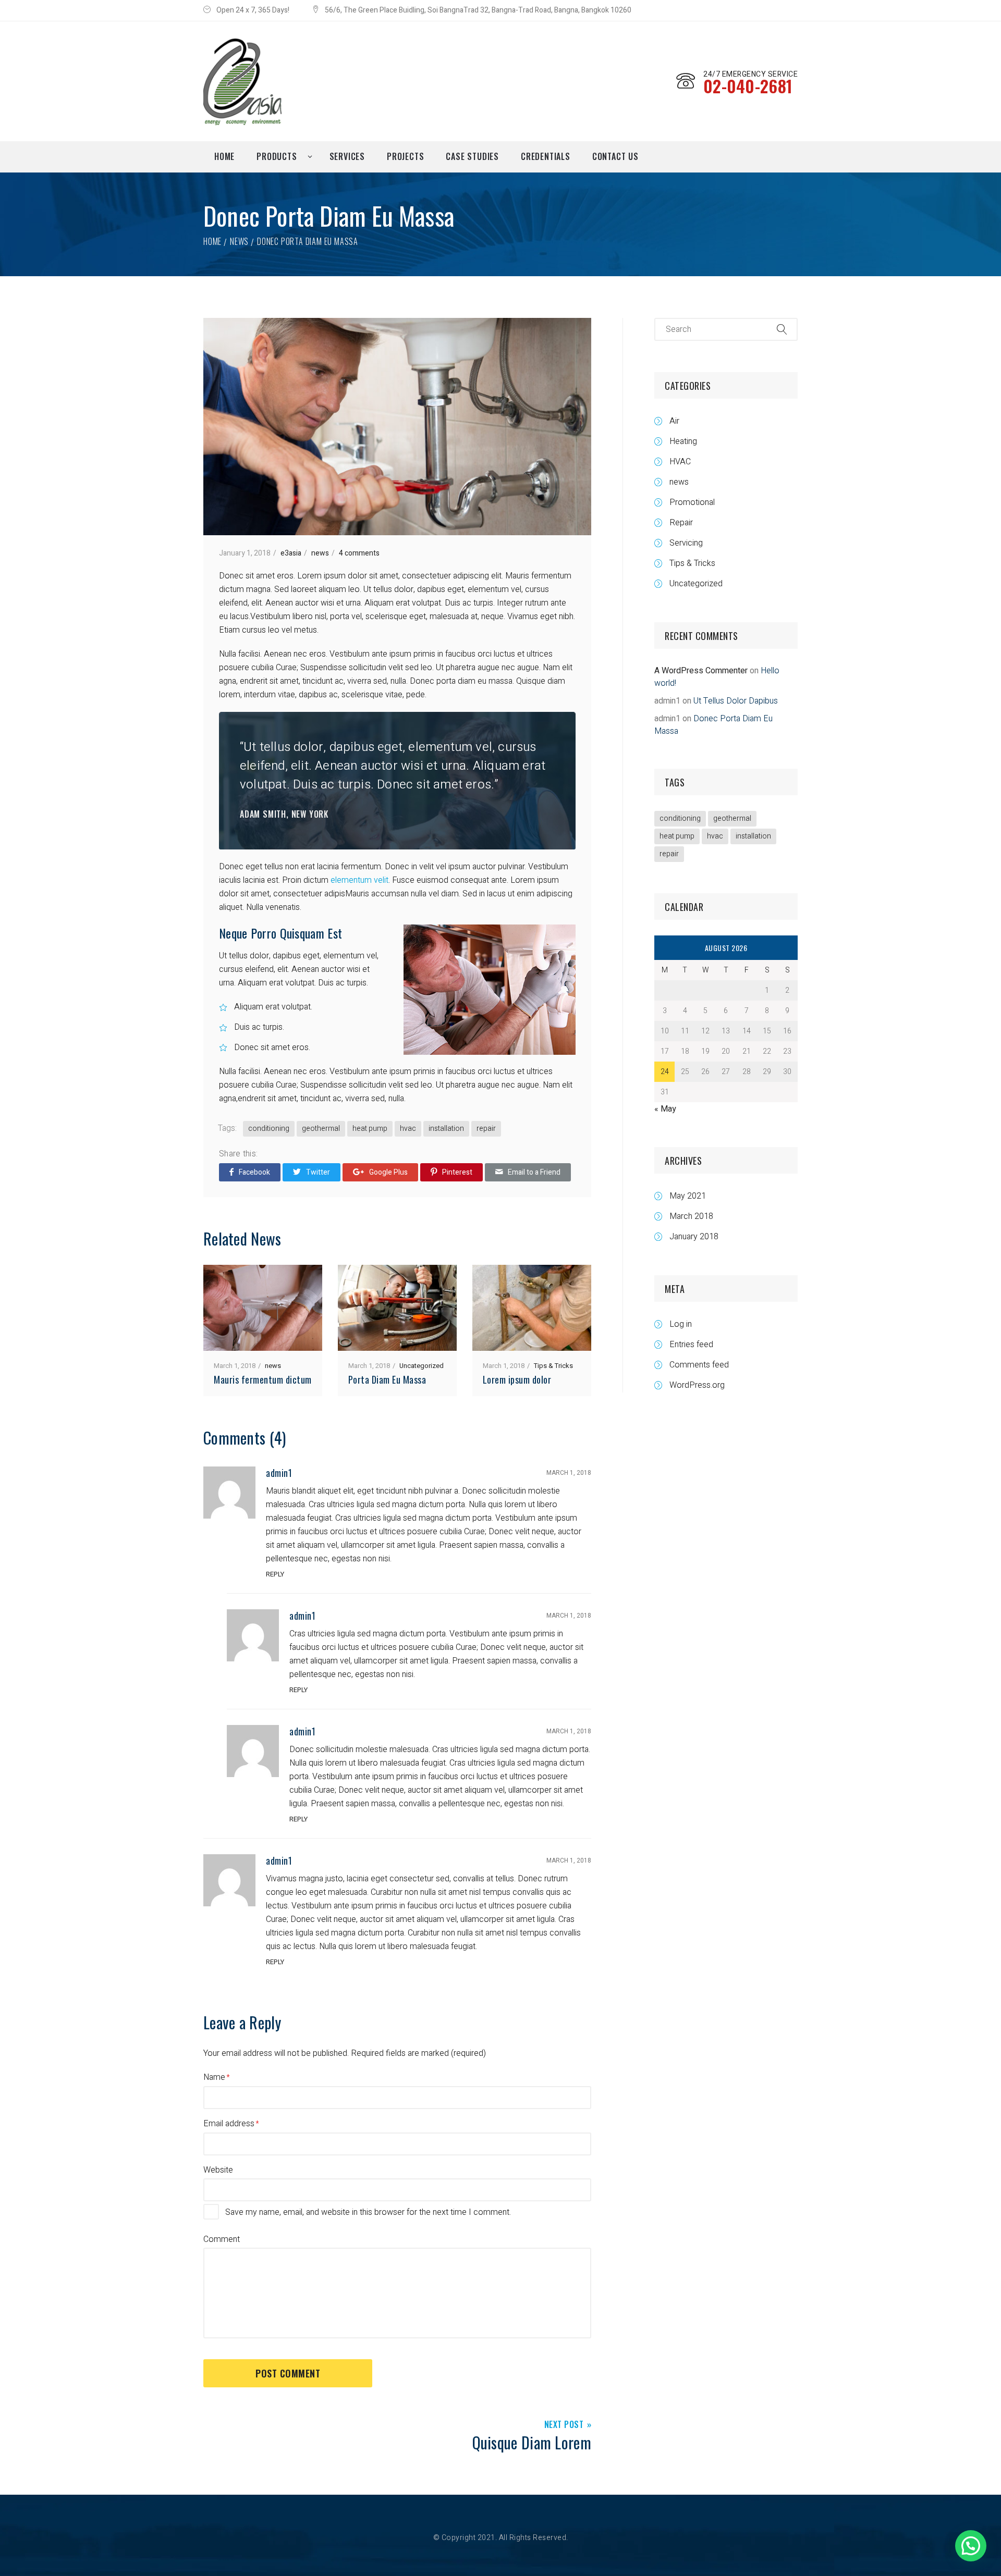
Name (214, 2077)
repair (486, 1129)
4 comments (359, 553)
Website (218, 2170)
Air (674, 421)
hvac (408, 1129)
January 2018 (694, 1237)
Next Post (564, 2425)
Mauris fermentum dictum (263, 1379)
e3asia (291, 553)
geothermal (321, 1129)
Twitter (318, 1172)
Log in (681, 1324)
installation (446, 1129)
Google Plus (388, 1172)
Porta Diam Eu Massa (387, 1379)
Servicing (686, 543)
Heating (683, 441)
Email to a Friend (534, 1172)
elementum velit (359, 880)
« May (665, 1109)
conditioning (269, 1129)
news (239, 241)
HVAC (680, 462)
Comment (222, 2239)
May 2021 (688, 1196)
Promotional (692, 502)
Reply (275, 1574)
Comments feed (699, 1365)
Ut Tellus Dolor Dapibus (736, 701)
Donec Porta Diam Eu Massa (713, 725)
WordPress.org (697, 1385)
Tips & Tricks (553, 1366)
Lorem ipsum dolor (517, 1379)
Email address (229, 2124)
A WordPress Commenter (701, 671)
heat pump (370, 1129)
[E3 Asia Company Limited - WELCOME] (242, 81)
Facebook (254, 1172)
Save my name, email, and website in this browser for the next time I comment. (368, 2212)
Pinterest (457, 1172)
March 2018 (691, 1216)
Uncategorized (422, 1366)
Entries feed (691, 1345)
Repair (681, 523)
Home (212, 241)
